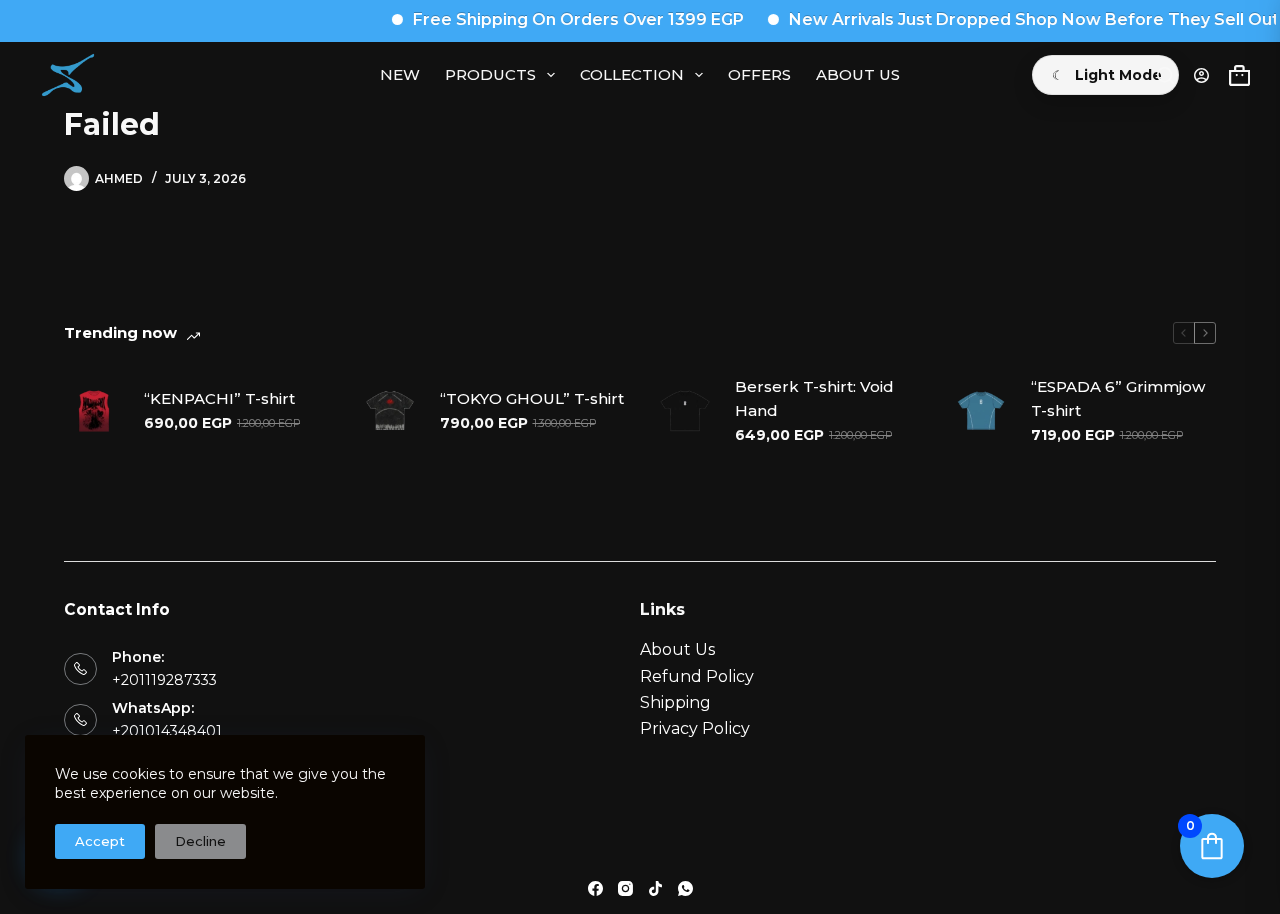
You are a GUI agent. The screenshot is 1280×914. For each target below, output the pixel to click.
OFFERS (759, 74)
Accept (100, 841)
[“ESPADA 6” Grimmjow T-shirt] (981, 411)
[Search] (1165, 75)
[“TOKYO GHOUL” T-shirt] (390, 411)
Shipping (675, 702)
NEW (400, 74)
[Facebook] (595, 888)
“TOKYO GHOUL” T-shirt (532, 398)
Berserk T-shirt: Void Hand (814, 399)
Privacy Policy (695, 728)
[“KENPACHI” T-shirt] (94, 411)
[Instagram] (625, 888)
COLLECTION (632, 74)
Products (490, 74)
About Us (858, 74)
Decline (200, 841)
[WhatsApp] (685, 888)
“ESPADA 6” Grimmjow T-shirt (1118, 399)
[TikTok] (655, 888)
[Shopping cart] (1239, 75)
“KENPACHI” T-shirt (219, 398)
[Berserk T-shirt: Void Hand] (685, 411)
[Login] (1201, 75)
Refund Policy (697, 676)
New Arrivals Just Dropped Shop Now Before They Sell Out (1022, 19)
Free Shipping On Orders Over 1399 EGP (566, 19)
